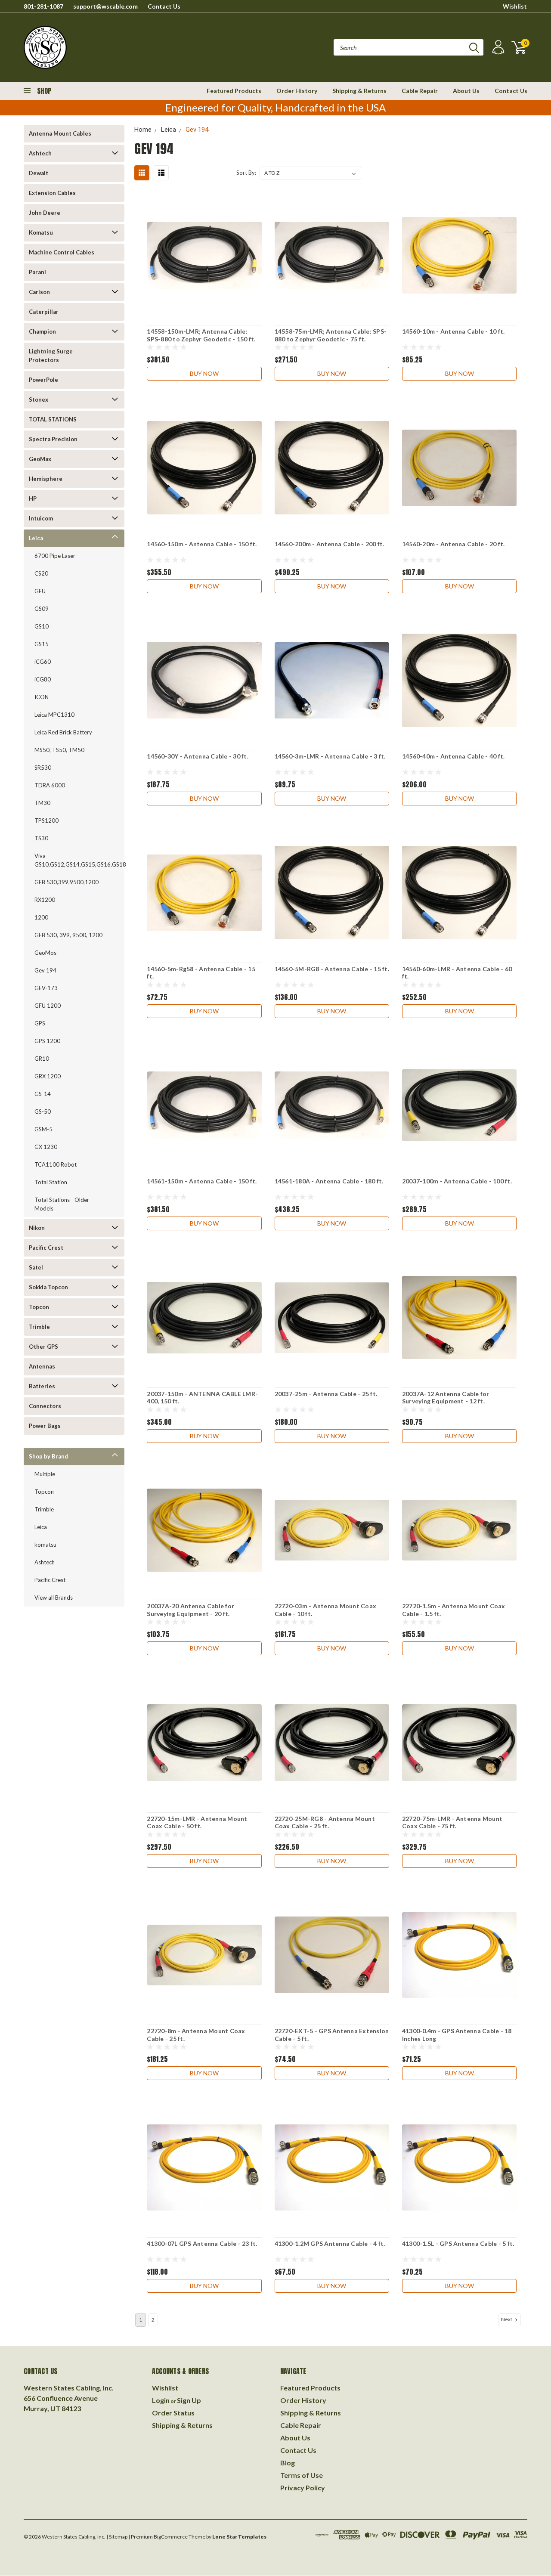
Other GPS (43, 1347)
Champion (42, 331)
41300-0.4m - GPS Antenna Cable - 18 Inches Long (457, 2035)
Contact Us (164, 6)
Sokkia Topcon (48, 1287)
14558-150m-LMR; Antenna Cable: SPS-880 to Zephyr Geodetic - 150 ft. (201, 335)
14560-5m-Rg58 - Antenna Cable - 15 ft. (201, 973)
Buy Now (204, 373)
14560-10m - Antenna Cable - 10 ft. (453, 331)
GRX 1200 (48, 1076)
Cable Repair (420, 91)
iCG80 (43, 679)
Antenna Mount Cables (60, 133)
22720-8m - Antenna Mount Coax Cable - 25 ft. (196, 2035)
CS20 (41, 573)
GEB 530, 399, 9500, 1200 (68, 935)
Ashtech (40, 153)
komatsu (45, 1545)
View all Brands (54, 1598)
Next (507, 2319)
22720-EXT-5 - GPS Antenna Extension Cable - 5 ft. (332, 2035)
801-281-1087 (43, 6)
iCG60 (43, 662)
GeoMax (40, 459)
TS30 (41, 838)
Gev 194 (45, 970)
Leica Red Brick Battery (63, 732)
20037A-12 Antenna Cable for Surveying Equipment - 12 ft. (446, 1398)
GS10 (42, 626)
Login (161, 2400)
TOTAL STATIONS (53, 419)
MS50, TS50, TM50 (59, 750)
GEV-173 (46, 988)
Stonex (39, 399)
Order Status (173, 2413)
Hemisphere (46, 479)
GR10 (42, 1059)
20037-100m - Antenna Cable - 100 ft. (457, 1181)
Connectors (45, 1406)
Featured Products (234, 91)
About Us (466, 91)
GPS (40, 1023)
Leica (36, 538)
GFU (40, 591)
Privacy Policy (303, 2488)
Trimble (39, 1327)
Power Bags (45, 1426)
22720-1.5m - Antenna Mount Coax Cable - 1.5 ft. (454, 1610)
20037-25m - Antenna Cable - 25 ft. (326, 1394)
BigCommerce (171, 2537)
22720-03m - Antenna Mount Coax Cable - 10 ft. (326, 1610)
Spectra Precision (53, 439)
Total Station (51, 1182)
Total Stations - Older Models (62, 1204)
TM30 (42, 803)
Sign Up (189, 2400)
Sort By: (246, 173)
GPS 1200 (47, 1041)
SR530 (43, 768)
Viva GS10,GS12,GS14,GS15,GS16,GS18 (72, 860)
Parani (37, 272)
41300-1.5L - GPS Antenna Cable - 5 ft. (458, 2243)
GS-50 (43, 1112)
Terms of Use (302, 2475)
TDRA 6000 (50, 785)
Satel (36, 1267)
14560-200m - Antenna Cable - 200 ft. (330, 544)
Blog (288, 2463)
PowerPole (43, 380)
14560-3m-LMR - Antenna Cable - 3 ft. (330, 756)
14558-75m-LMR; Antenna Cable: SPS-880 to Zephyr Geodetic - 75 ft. (331, 335)
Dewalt (39, 173)
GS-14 (43, 1094)
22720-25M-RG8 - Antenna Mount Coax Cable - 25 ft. (325, 1822)
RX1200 (45, 900)
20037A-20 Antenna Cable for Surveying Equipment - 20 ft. (190, 1610)
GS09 (42, 609)
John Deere (45, 213)
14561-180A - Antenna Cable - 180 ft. (329, 1181)
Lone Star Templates (239, 2537)
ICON (42, 697)
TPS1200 (46, 820)
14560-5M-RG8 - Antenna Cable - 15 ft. (332, 969)
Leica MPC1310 (54, 715)
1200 (41, 917)
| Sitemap (117, 2537)
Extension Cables (52, 193)
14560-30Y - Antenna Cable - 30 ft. (198, 756)
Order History (297, 91)
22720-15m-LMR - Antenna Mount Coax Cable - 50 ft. (197, 1822)
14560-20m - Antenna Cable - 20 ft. (453, 544)
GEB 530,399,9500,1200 (67, 882)
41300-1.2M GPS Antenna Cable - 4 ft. (330, 2243)
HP (33, 498)
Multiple (45, 1474)
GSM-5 (43, 1129)
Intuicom (41, 518)
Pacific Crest (46, 1248)
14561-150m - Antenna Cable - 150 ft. (202, 1181)
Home (143, 130)
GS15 (42, 644)
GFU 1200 (48, 1006)
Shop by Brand (48, 1456)
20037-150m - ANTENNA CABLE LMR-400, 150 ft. (202, 1398)
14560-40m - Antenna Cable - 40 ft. (453, 756)
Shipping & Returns (359, 91)
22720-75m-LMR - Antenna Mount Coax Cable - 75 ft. (452, 1822)
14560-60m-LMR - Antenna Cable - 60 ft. (457, 973)
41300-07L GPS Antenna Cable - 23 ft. (202, 2243)
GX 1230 (46, 1147)
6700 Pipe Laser (55, 556)
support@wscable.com (105, 6)
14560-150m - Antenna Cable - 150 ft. (202, 544)
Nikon (37, 1228)
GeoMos (45, 953)
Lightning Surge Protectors (51, 356)
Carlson (39, 292)
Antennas (42, 1366)
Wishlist (515, 6)
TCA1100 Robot (56, 1164)
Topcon (39, 1307)
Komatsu (41, 232)
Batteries (42, 1386)
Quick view (204, 255)
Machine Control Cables (62, 252)
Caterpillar (44, 312)
